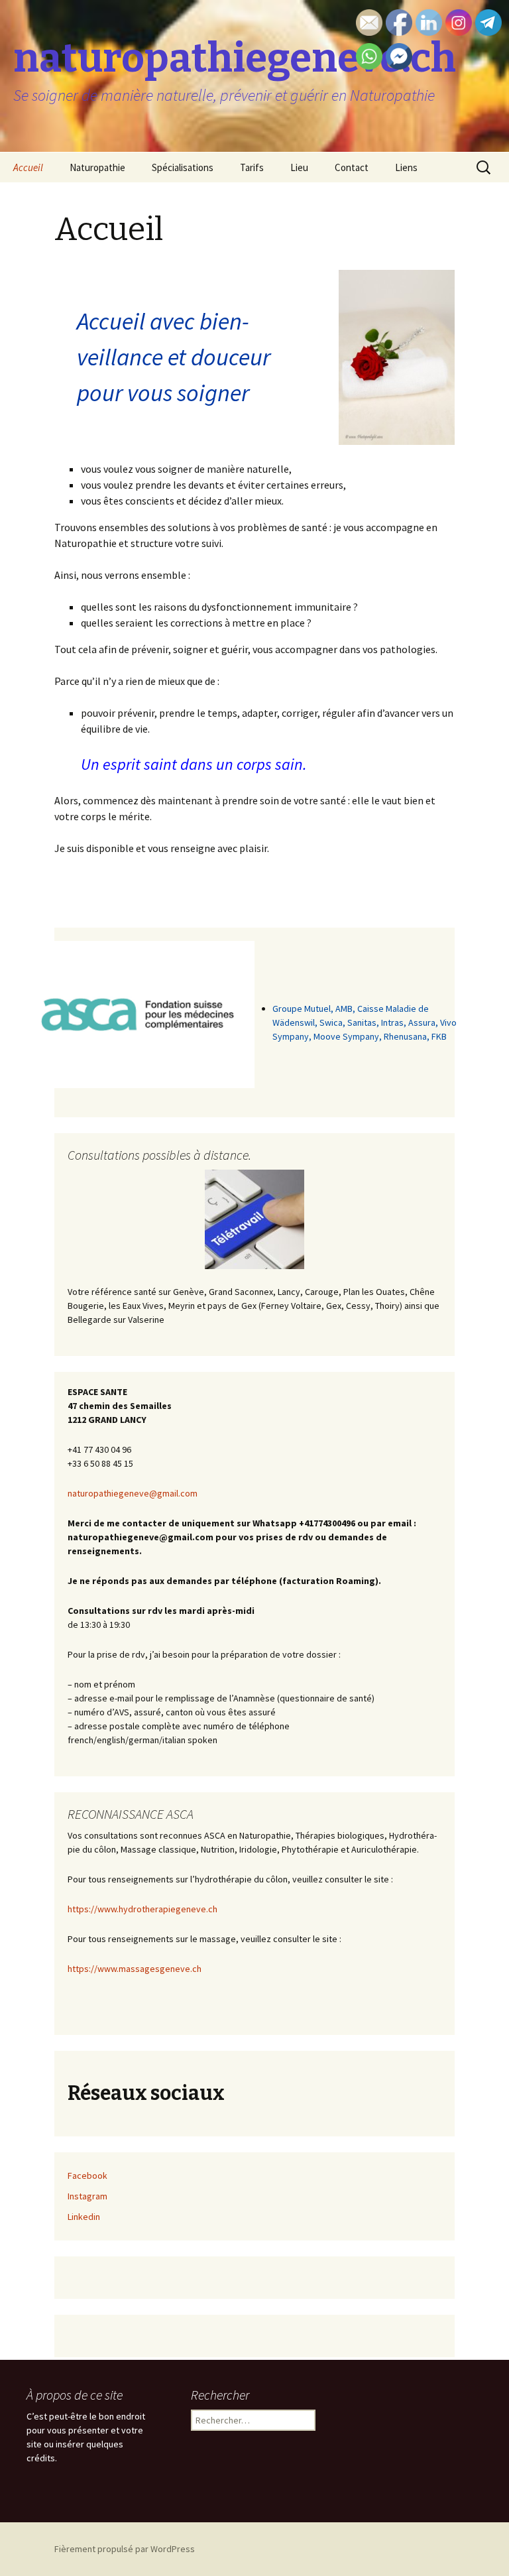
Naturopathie (97, 167)
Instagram (87, 2196)
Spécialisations (183, 167)
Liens (406, 167)
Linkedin (84, 2217)
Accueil (28, 167)
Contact (352, 167)
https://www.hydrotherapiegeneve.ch (142, 1909)
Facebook (87, 2176)
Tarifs (252, 167)
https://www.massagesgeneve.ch (135, 1969)
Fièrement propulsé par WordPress (125, 2549)
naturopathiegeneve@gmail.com (133, 1493)
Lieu (299, 167)
